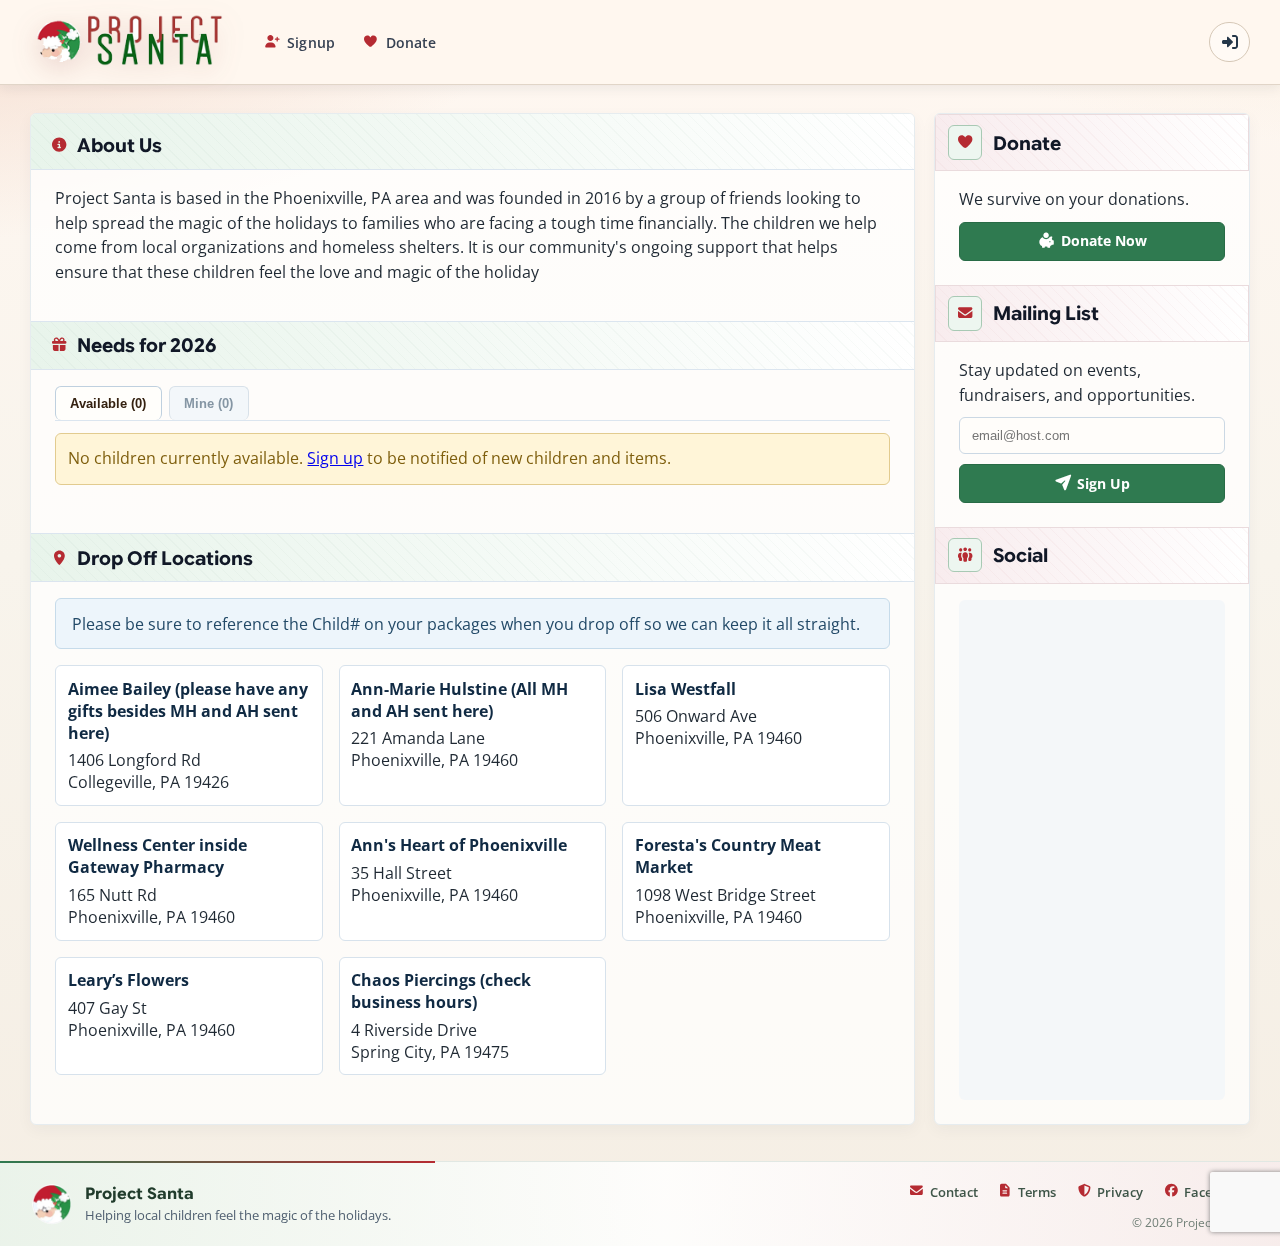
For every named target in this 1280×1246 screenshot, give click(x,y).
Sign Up (1103, 483)
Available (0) (108, 403)
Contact (954, 1192)
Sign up (335, 458)
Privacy (1120, 1192)
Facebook (1213, 1192)
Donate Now (1104, 240)
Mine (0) (208, 403)
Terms (1037, 1192)
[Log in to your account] (1229, 42)
